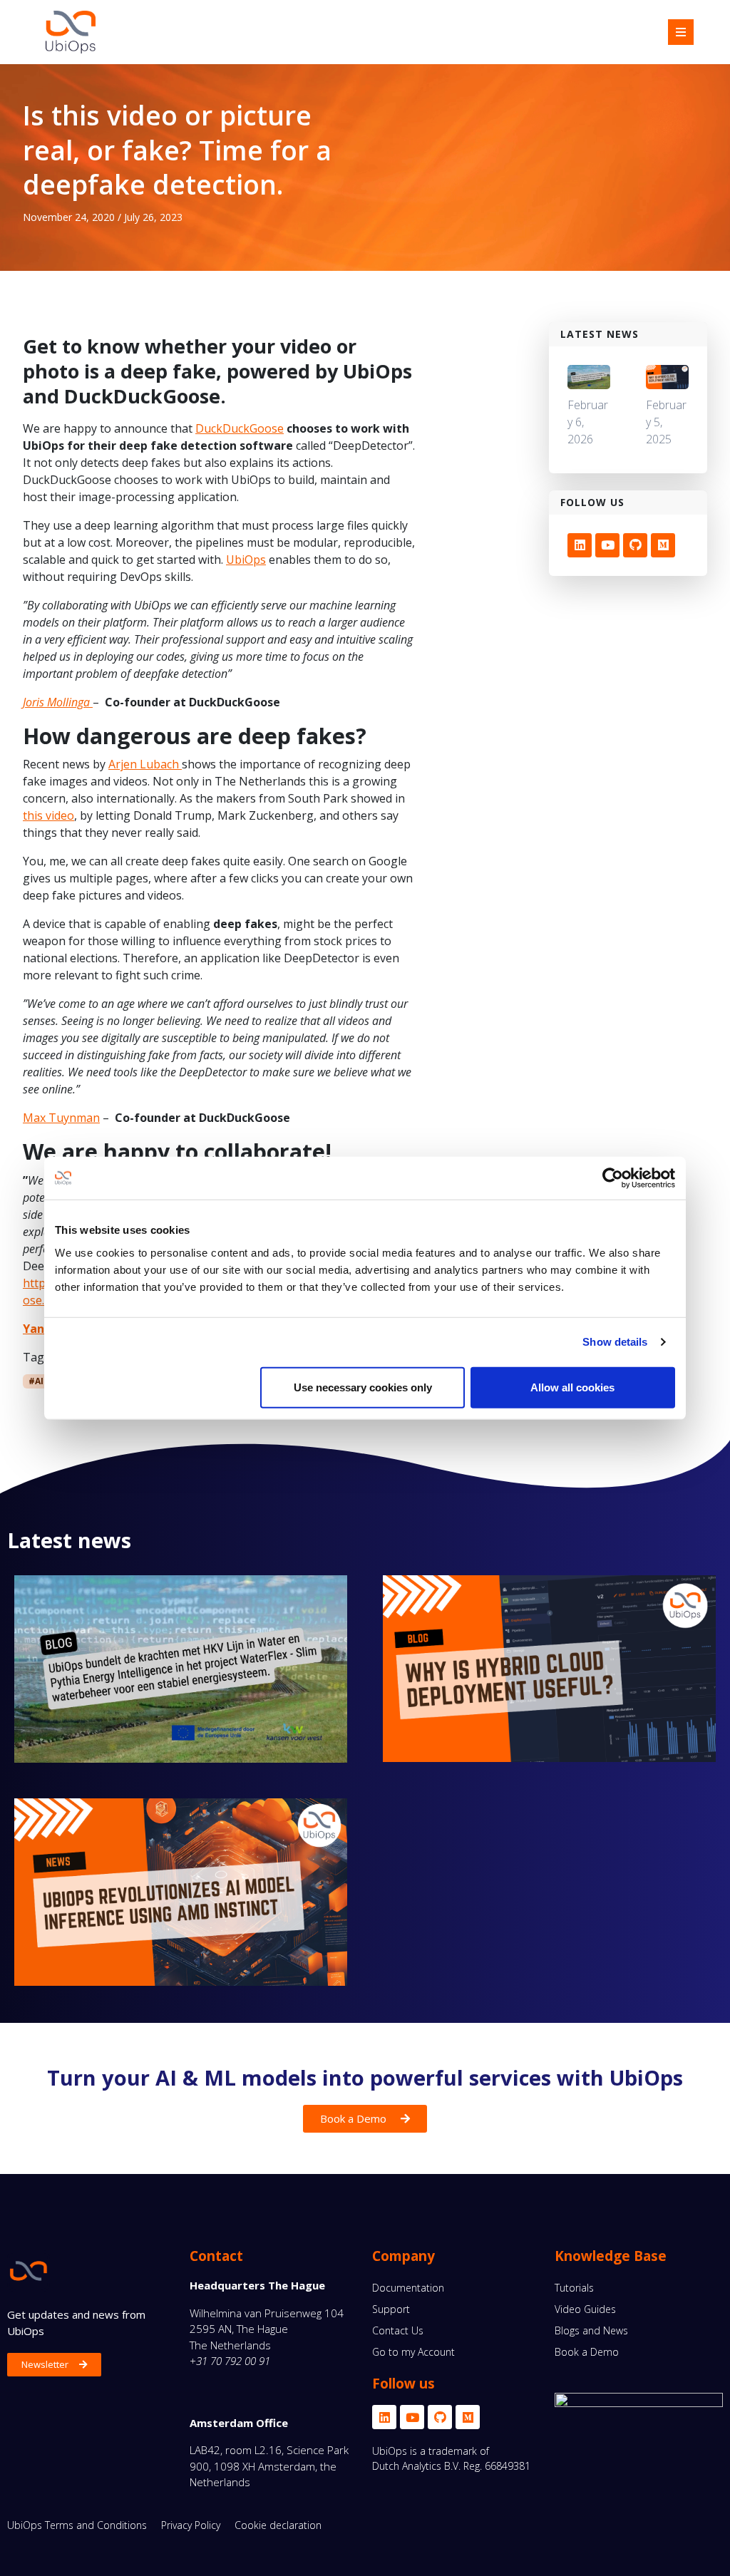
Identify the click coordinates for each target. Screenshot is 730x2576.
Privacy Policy (191, 2525)
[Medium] (663, 545)
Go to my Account (413, 2352)
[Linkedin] (580, 545)
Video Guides (585, 2309)
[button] (681, 32)
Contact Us (398, 2330)
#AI (36, 1381)
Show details (615, 1342)
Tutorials (574, 2288)
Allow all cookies (572, 1387)
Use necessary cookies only (363, 1387)
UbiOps (246, 560)
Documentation (408, 2288)
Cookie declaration (278, 2525)
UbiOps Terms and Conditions (77, 2525)
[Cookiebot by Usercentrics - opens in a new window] (613, 1178)
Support (391, 2309)
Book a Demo (587, 2352)
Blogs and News (591, 2330)
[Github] (635, 545)
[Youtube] (607, 545)
